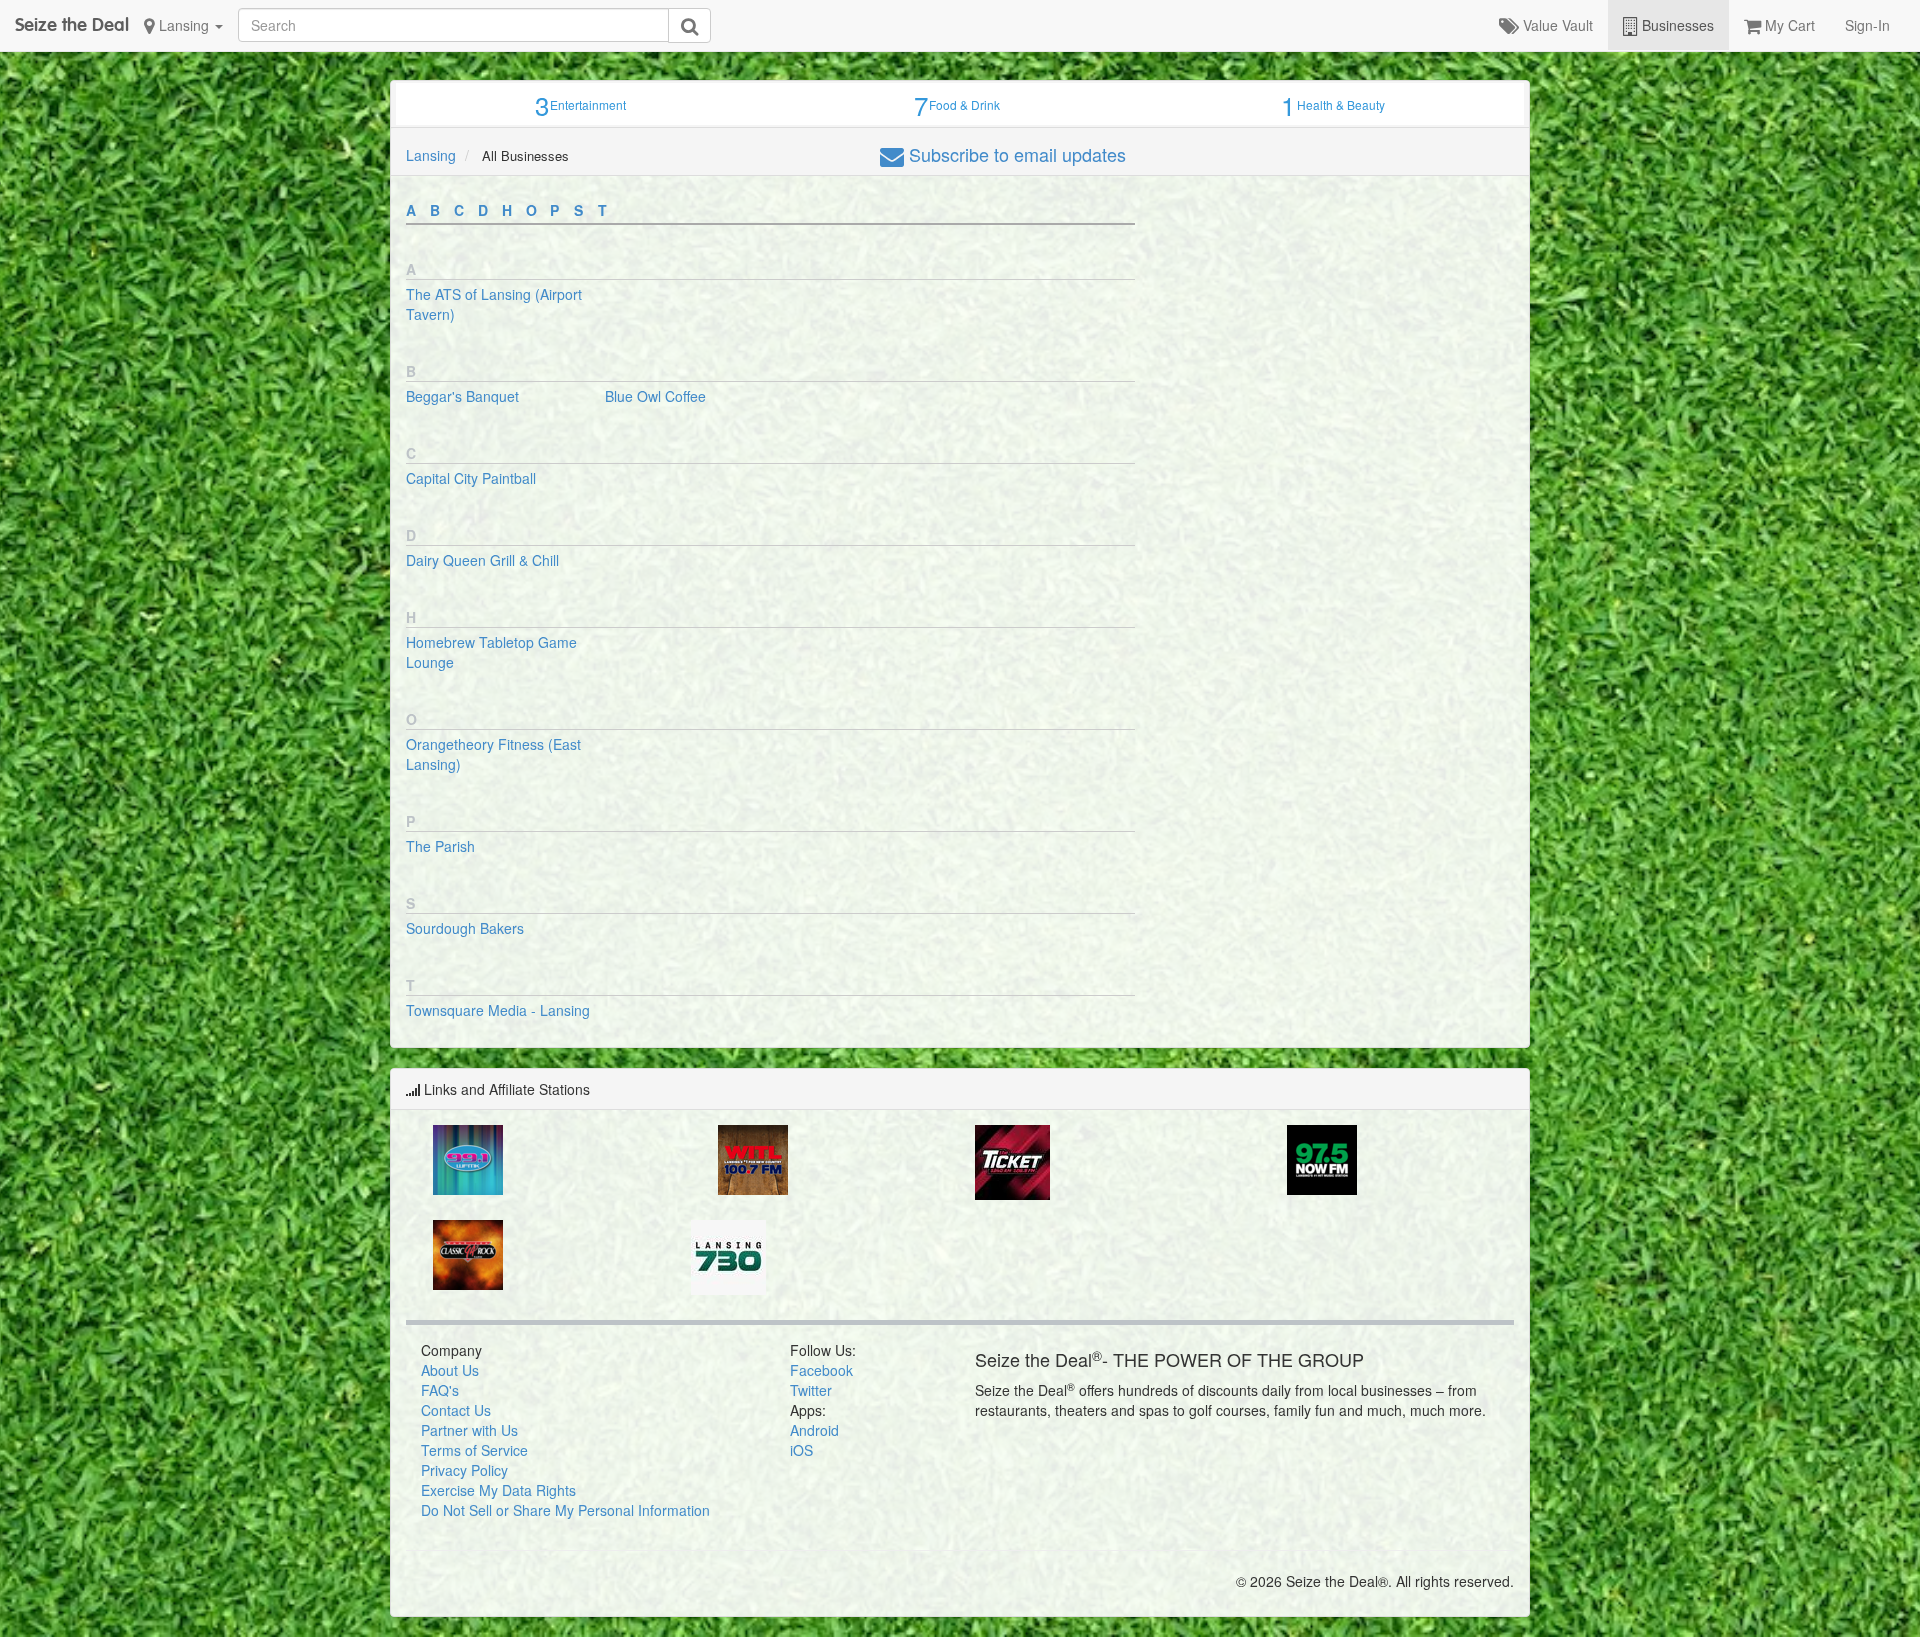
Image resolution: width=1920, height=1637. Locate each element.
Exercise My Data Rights (498, 1490)
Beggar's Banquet (462, 396)
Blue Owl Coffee (655, 396)
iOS (801, 1450)
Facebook (821, 1370)
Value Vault (1556, 25)
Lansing (184, 25)
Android (814, 1430)
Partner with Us (469, 1430)
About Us (450, 1370)
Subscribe (1015, 154)
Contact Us (456, 1410)
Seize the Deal (72, 24)
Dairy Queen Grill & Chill (482, 560)
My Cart (1788, 25)
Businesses (1676, 25)
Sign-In (1867, 25)
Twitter (811, 1390)
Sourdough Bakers (465, 928)
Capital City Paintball (471, 478)
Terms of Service (474, 1450)
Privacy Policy (464, 1470)
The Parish (440, 846)
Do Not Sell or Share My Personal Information (565, 1510)
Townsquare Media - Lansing (498, 1010)
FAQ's (440, 1390)
